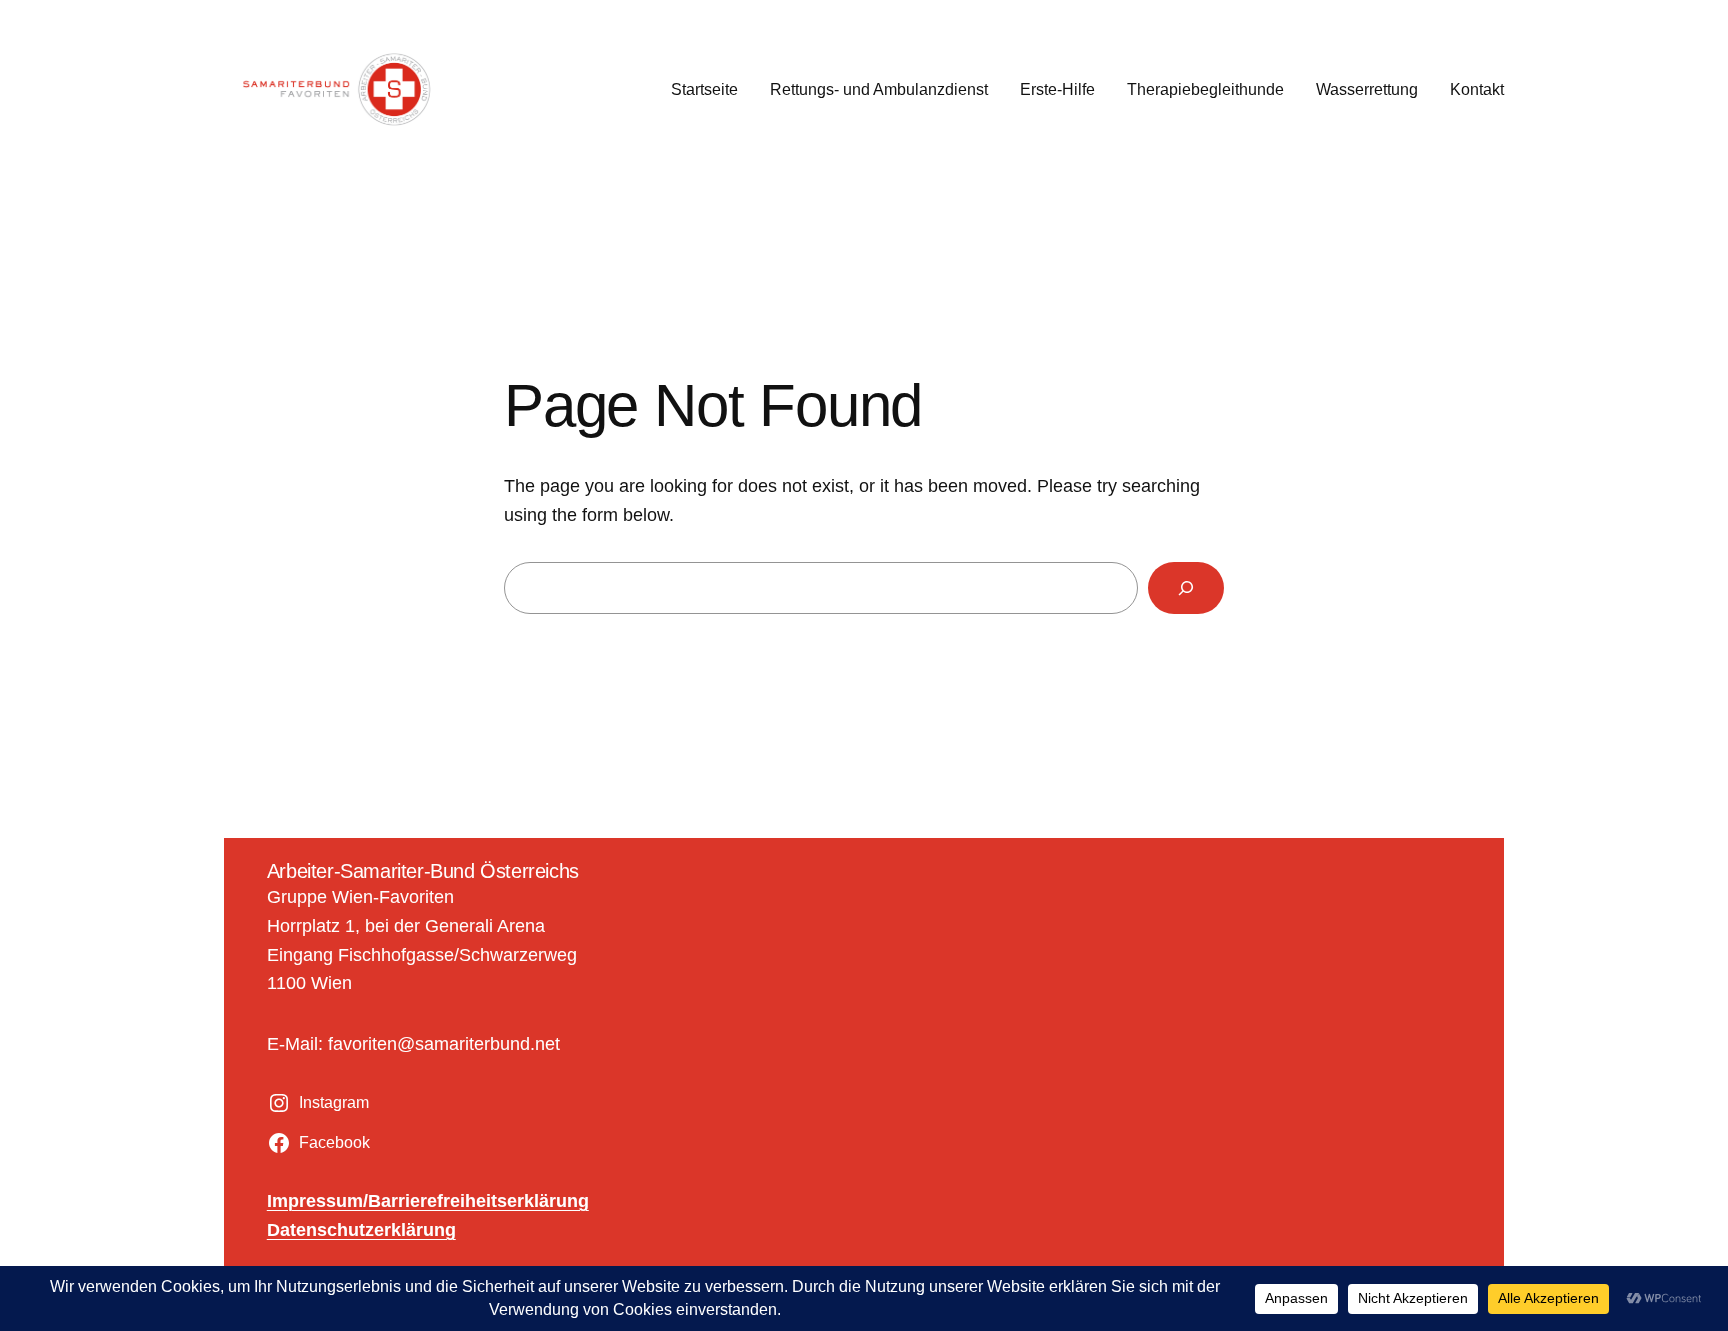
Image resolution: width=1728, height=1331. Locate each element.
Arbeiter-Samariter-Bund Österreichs (423, 871)
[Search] (1186, 588)
